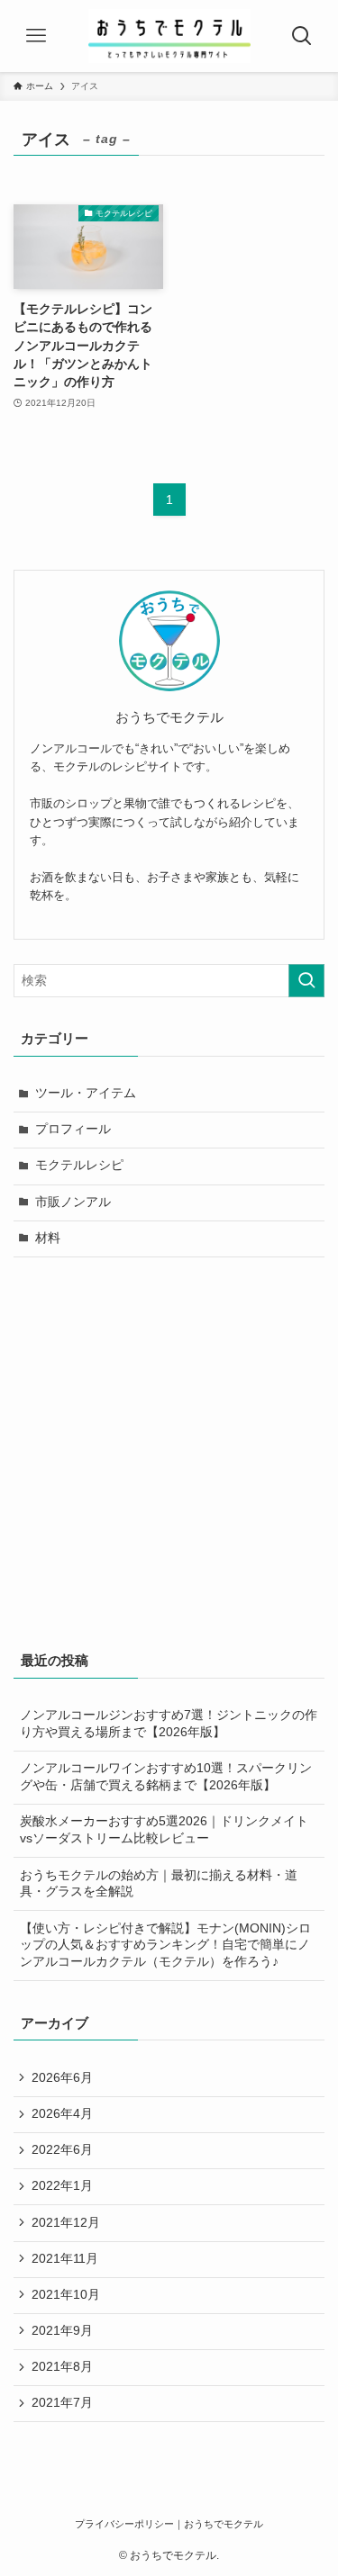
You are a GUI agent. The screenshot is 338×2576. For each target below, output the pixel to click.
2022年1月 (62, 2186)
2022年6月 (62, 2150)
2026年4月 (62, 2114)
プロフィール (73, 1129)
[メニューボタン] (36, 36)
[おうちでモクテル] (169, 36)
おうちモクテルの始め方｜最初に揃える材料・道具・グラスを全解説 (159, 1884)
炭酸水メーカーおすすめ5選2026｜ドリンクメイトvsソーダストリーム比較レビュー (164, 1830)
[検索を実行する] (306, 981)
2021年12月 (66, 2223)
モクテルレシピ (79, 1165)
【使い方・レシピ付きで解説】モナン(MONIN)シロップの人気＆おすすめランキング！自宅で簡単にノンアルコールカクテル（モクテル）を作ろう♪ (165, 1946)
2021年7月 (62, 2403)
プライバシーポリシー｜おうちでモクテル (169, 2524)
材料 (48, 1238)
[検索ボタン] (302, 36)
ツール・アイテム (86, 1093)
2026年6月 (62, 2078)
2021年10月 (66, 2295)
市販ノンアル (73, 1202)
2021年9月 (62, 2331)
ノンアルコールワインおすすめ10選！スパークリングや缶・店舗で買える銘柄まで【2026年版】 (166, 1777)
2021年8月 (62, 2367)
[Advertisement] (169, 1450)
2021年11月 (65, 2259)
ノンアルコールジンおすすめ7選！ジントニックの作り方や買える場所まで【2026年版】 (169, 1724)
